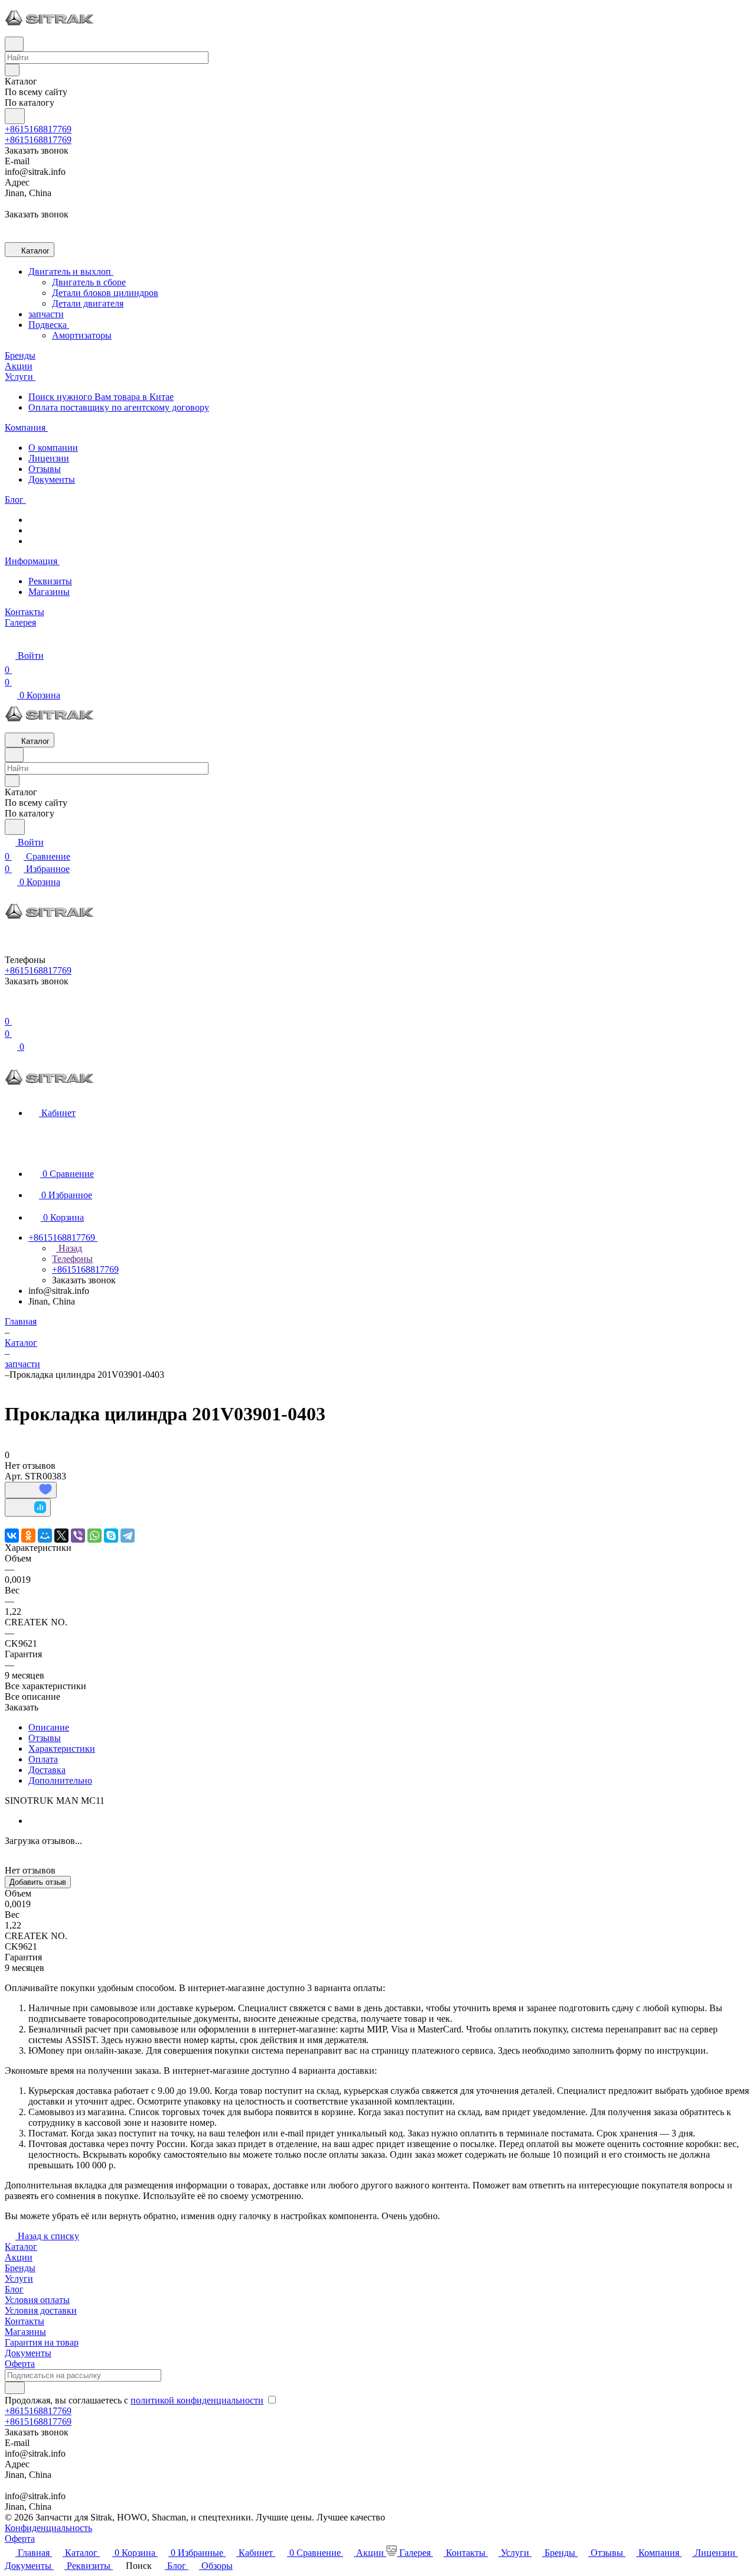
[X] (61, 1536)
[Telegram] (128, 1536)
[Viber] (78, 1536)
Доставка (47, 1770)
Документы (52, 479)
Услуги (19, 2279)
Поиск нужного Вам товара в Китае (101, 397)
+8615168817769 (38, 129)
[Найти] (15, 116)
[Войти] (10, 1007)
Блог (14, 2289)
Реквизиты (50, 581)
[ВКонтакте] (12, 1536)
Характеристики (62, 1749)
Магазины (49, 592)
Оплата (43, 1759)
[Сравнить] (28, 1507)
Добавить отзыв (38, 1882)
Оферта (20, 2364)
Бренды (20, 2268)
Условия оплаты (37, 2300)
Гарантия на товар (42, 2342)
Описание (49, 1727)
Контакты (25, 2321)
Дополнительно (60, 1780)
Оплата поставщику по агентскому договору (119, 407)
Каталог (21, 2247)
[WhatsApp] (94, 1536)
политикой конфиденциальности (197, 2400)
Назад (69, 1248)
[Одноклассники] (28, 1536)
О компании (53, 448)
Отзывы (45, 469)
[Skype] (111, 1536)
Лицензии (49, 458)
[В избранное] (31, 1490)
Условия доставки (41, 2310)
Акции (19, 2257)
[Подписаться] (15, 2388)
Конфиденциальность (48, 2528)
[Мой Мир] (45, 1536)
